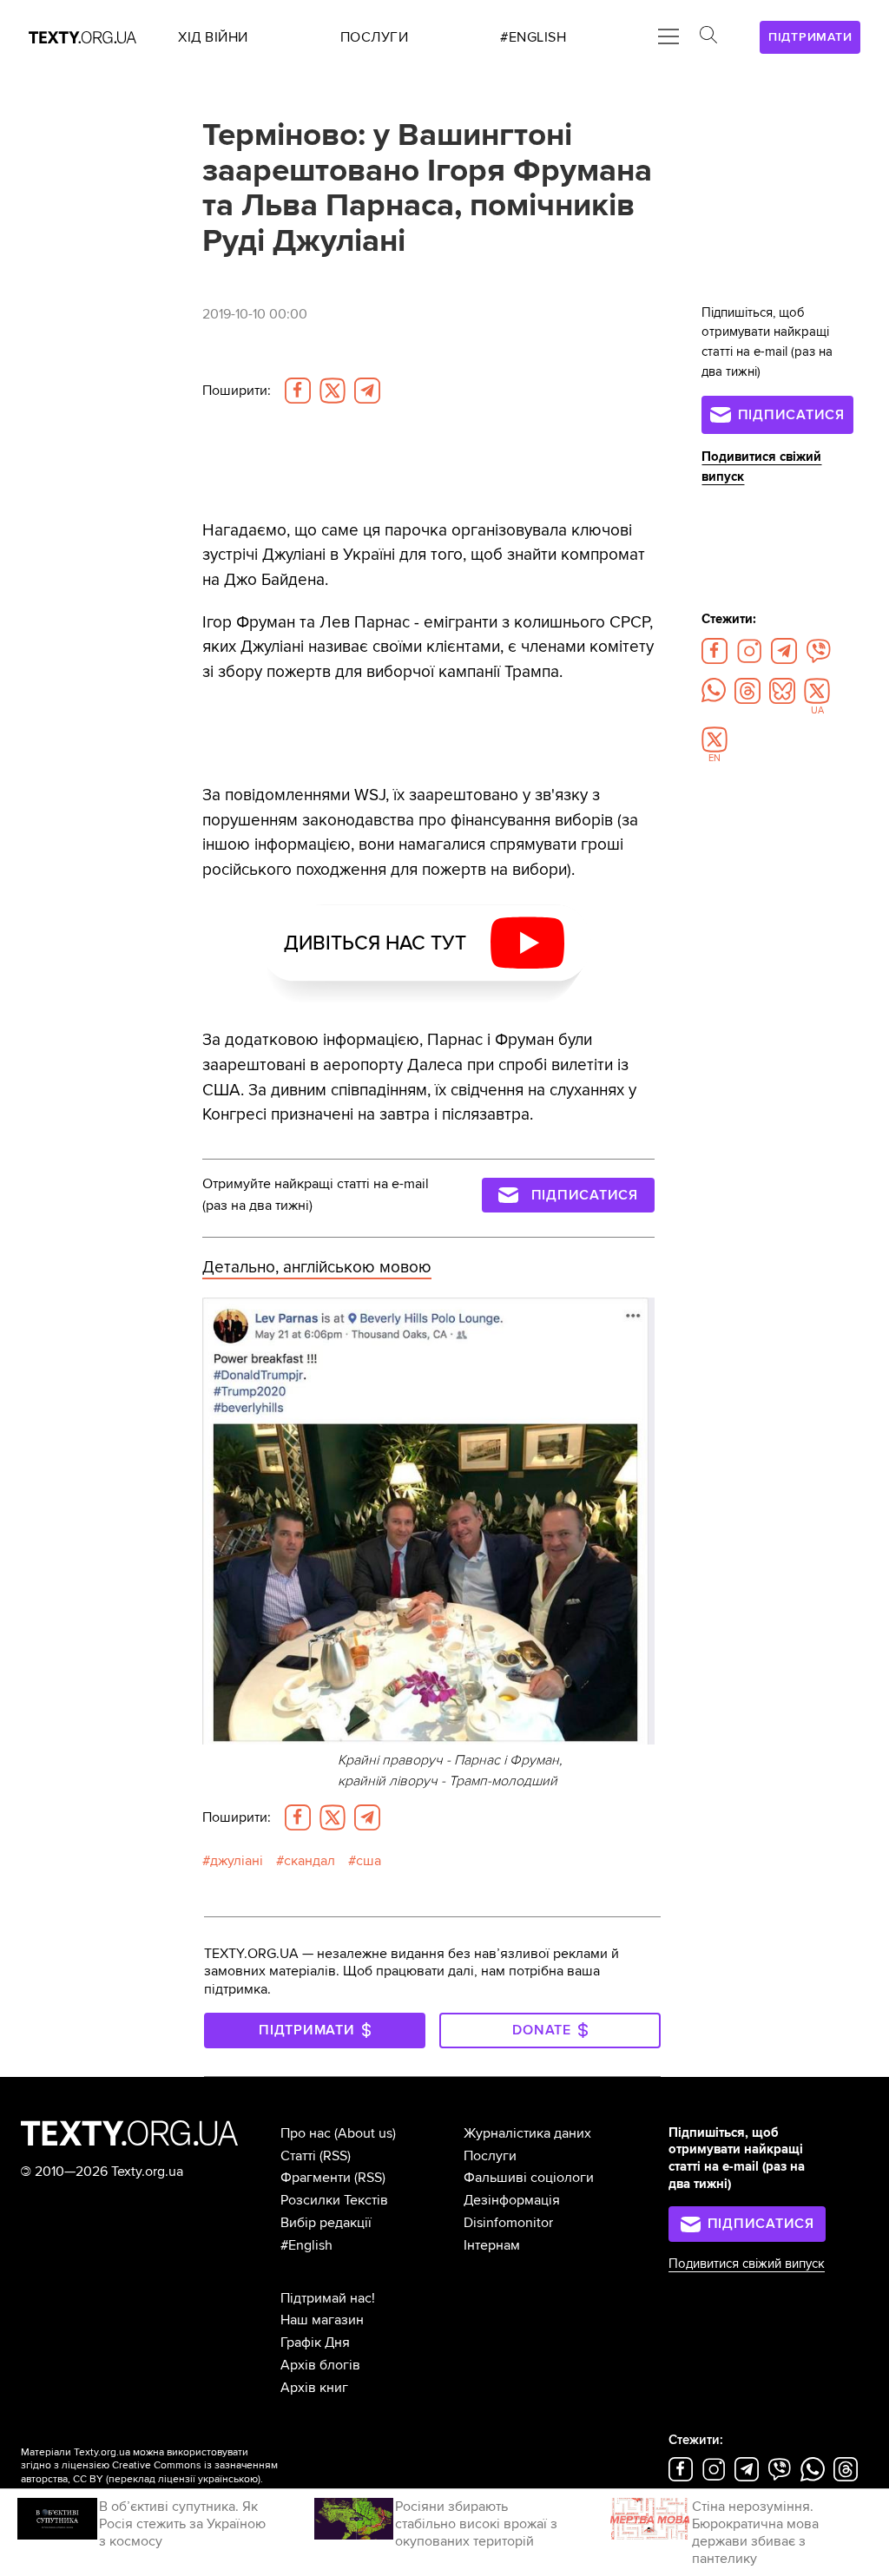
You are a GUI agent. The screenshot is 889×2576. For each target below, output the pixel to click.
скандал (310, 1861)
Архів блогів (320, 2365)
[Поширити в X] (333, 391)
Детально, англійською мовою (317, 1267)
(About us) (365, 2133)
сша (369, 1861)
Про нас (306, 2133)
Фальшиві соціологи (529, 2178)
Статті (298, 2156)
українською (228, 2479)
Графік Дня (315, 2343)
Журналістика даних (527, 2133)
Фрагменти (316, 2178)
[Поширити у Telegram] (367, 391)
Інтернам (492, 2245)
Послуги (490, 2156)
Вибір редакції (326, 2223)
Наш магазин (322, 2320)
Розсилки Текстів (334, 2200)
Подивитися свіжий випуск (747, 2264)
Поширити (237, 391)
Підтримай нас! (328, 2298)
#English (306, 2245)
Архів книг (314, 2388)
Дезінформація (512, 2200)
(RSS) (335, 2156)
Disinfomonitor (508, 2223)
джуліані (237, 1861)
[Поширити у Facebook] (298, 391)
